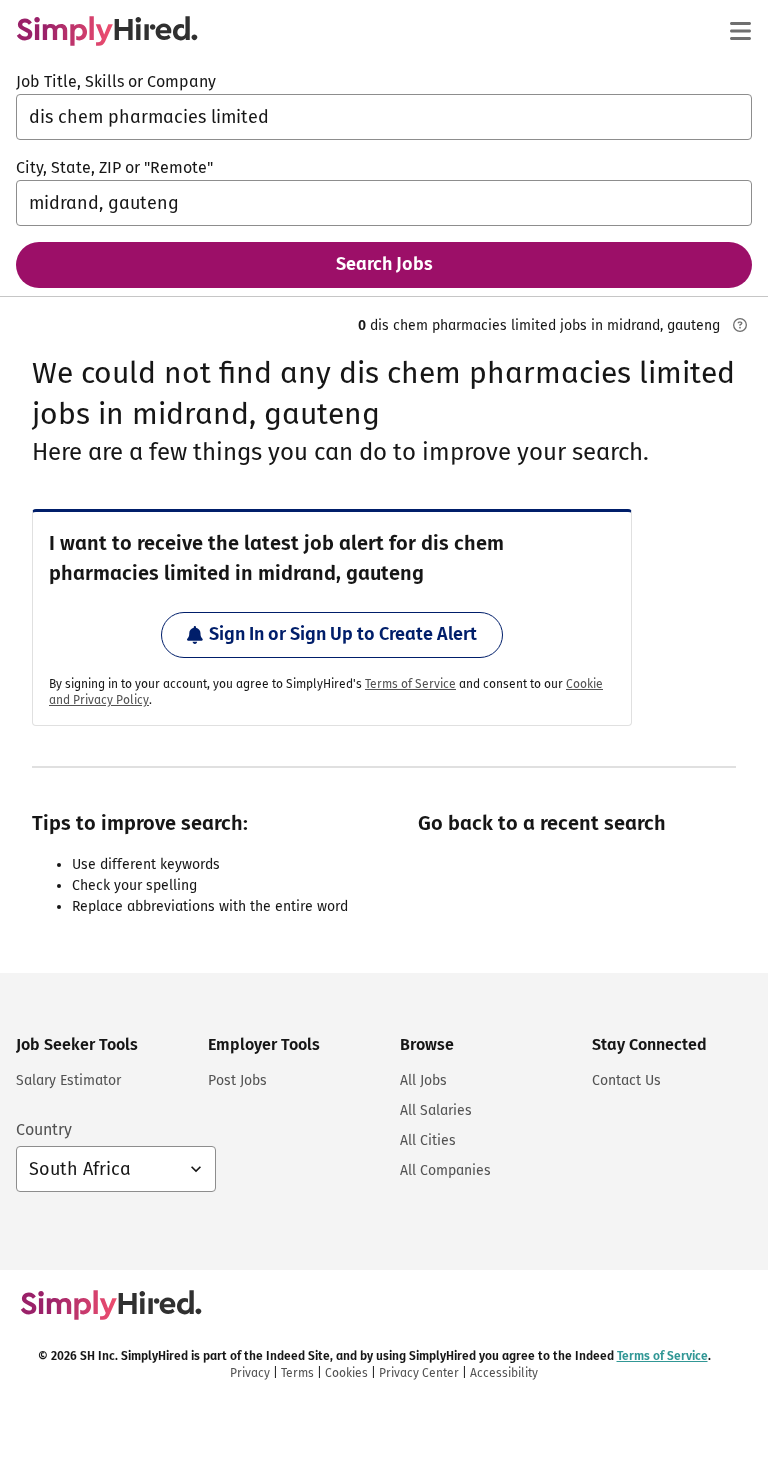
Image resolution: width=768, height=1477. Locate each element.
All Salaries (436, 1110)
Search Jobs (384, 264)
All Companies (445, 1170)
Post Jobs (237, 1080)
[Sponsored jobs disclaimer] (740, 325)
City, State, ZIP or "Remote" (114, 167)
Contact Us (626, 1080)
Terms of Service (410, 684)
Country (44, 1129)
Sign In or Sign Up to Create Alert (343, 634)
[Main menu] (740, 31)
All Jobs (423, 1080)
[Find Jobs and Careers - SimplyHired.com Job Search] (107, 31)
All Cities (428, 1140)
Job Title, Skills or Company (116, 81)
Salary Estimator (68, 1080)
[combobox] (384, 117)
